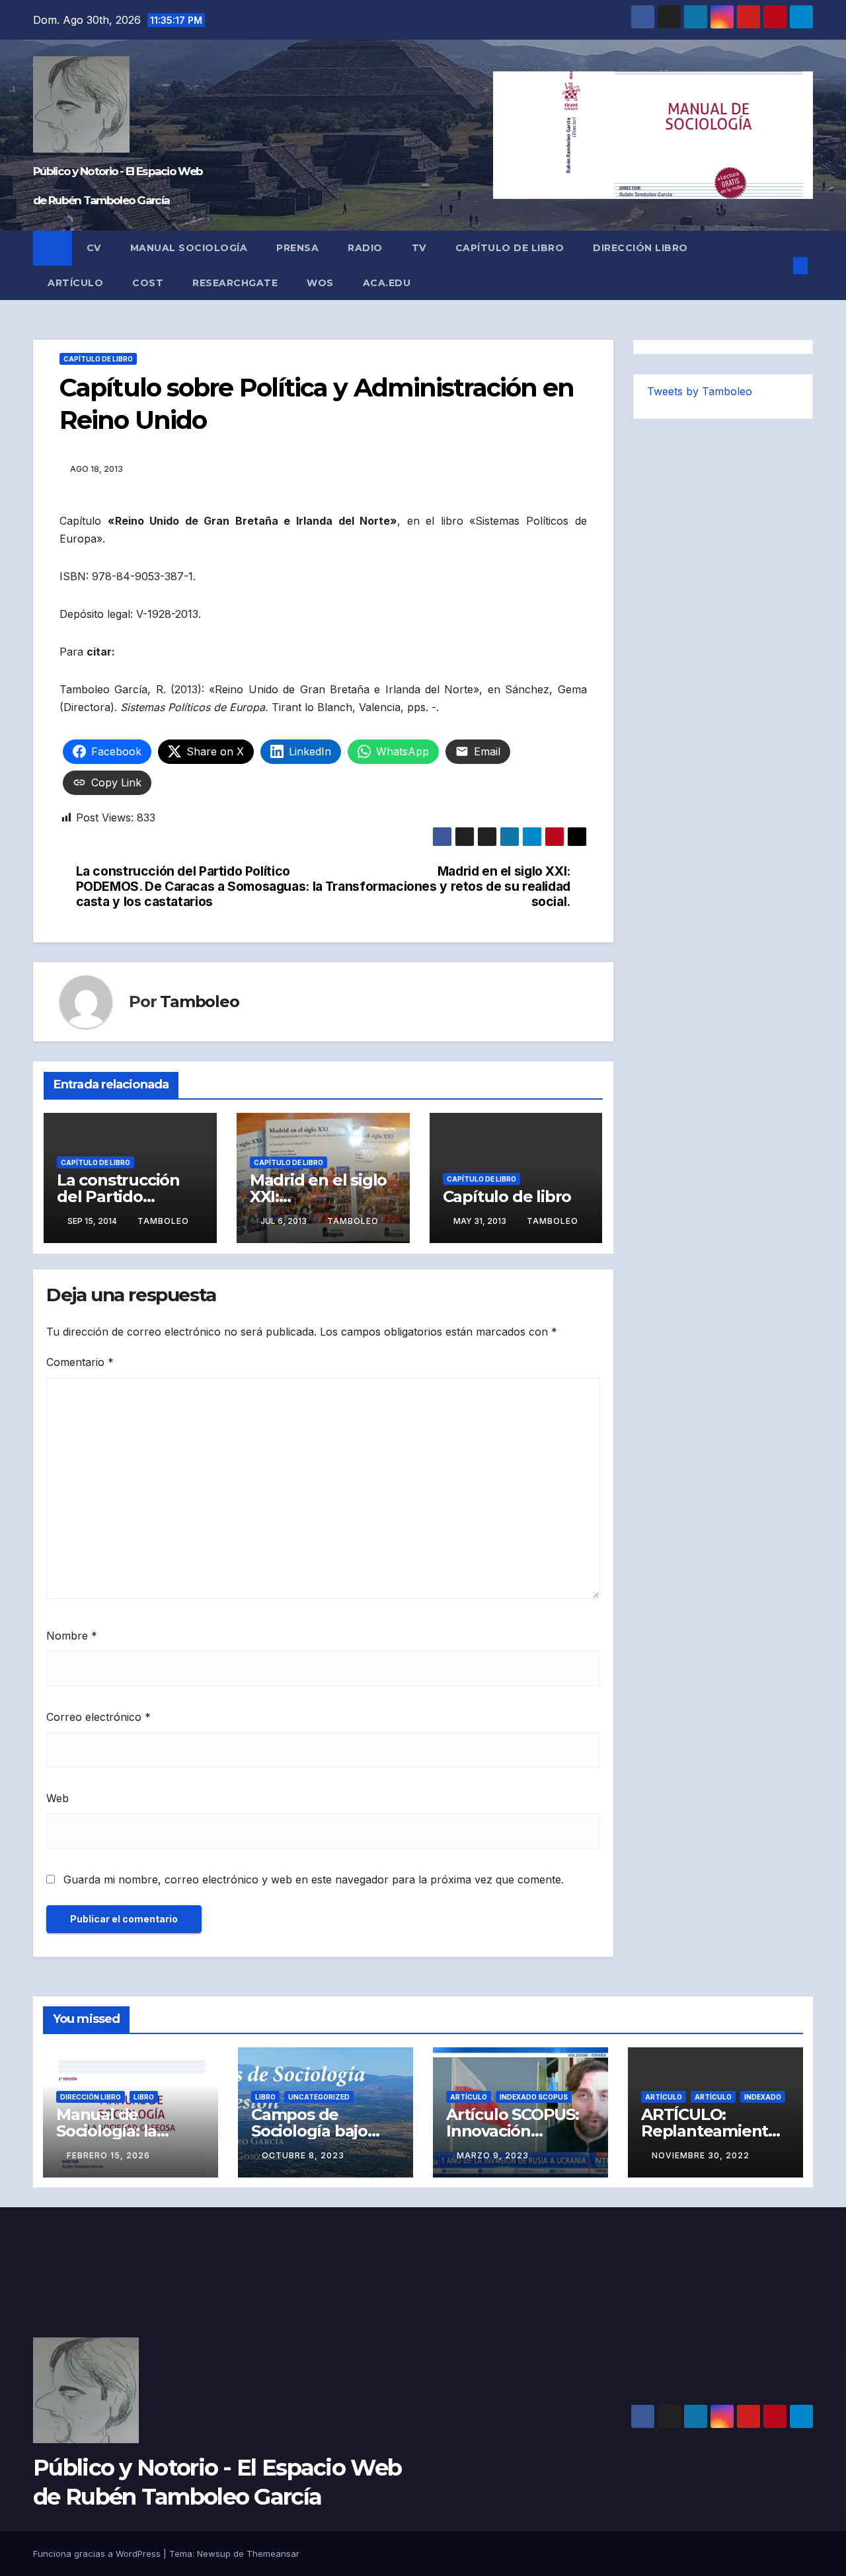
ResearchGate (235, 283)
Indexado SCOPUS (534, 2097)
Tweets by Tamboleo (700, 391)
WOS (320, 283)
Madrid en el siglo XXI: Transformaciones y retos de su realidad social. (448, 887)
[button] (779, 266)
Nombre (72, 1636)
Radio (365, 248)
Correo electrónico (98, 1717)
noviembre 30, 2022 (701, 2155)
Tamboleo (199, 1002)
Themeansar (273, 2554)
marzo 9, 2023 (493, 2155)
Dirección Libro (640, 248)
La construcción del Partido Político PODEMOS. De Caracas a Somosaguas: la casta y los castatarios (199, 887)
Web (58, 1798)
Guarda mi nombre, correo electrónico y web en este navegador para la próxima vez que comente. (314, 1879)
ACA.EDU (387, 283)
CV (94, 248)
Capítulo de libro (510, 248)
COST (148, 283)
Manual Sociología (189, 248)
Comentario (80, 1362)
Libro (144, 2097)
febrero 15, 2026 (108, 2155)
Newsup (214, 2554)
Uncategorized (319, 2097)
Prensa (297, 248)
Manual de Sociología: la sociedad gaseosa (125, 2131)
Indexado (763, 2097)
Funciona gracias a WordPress (98, 2554)
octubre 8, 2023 (303, 2155)
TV (419, 248)
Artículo (75, 283)
